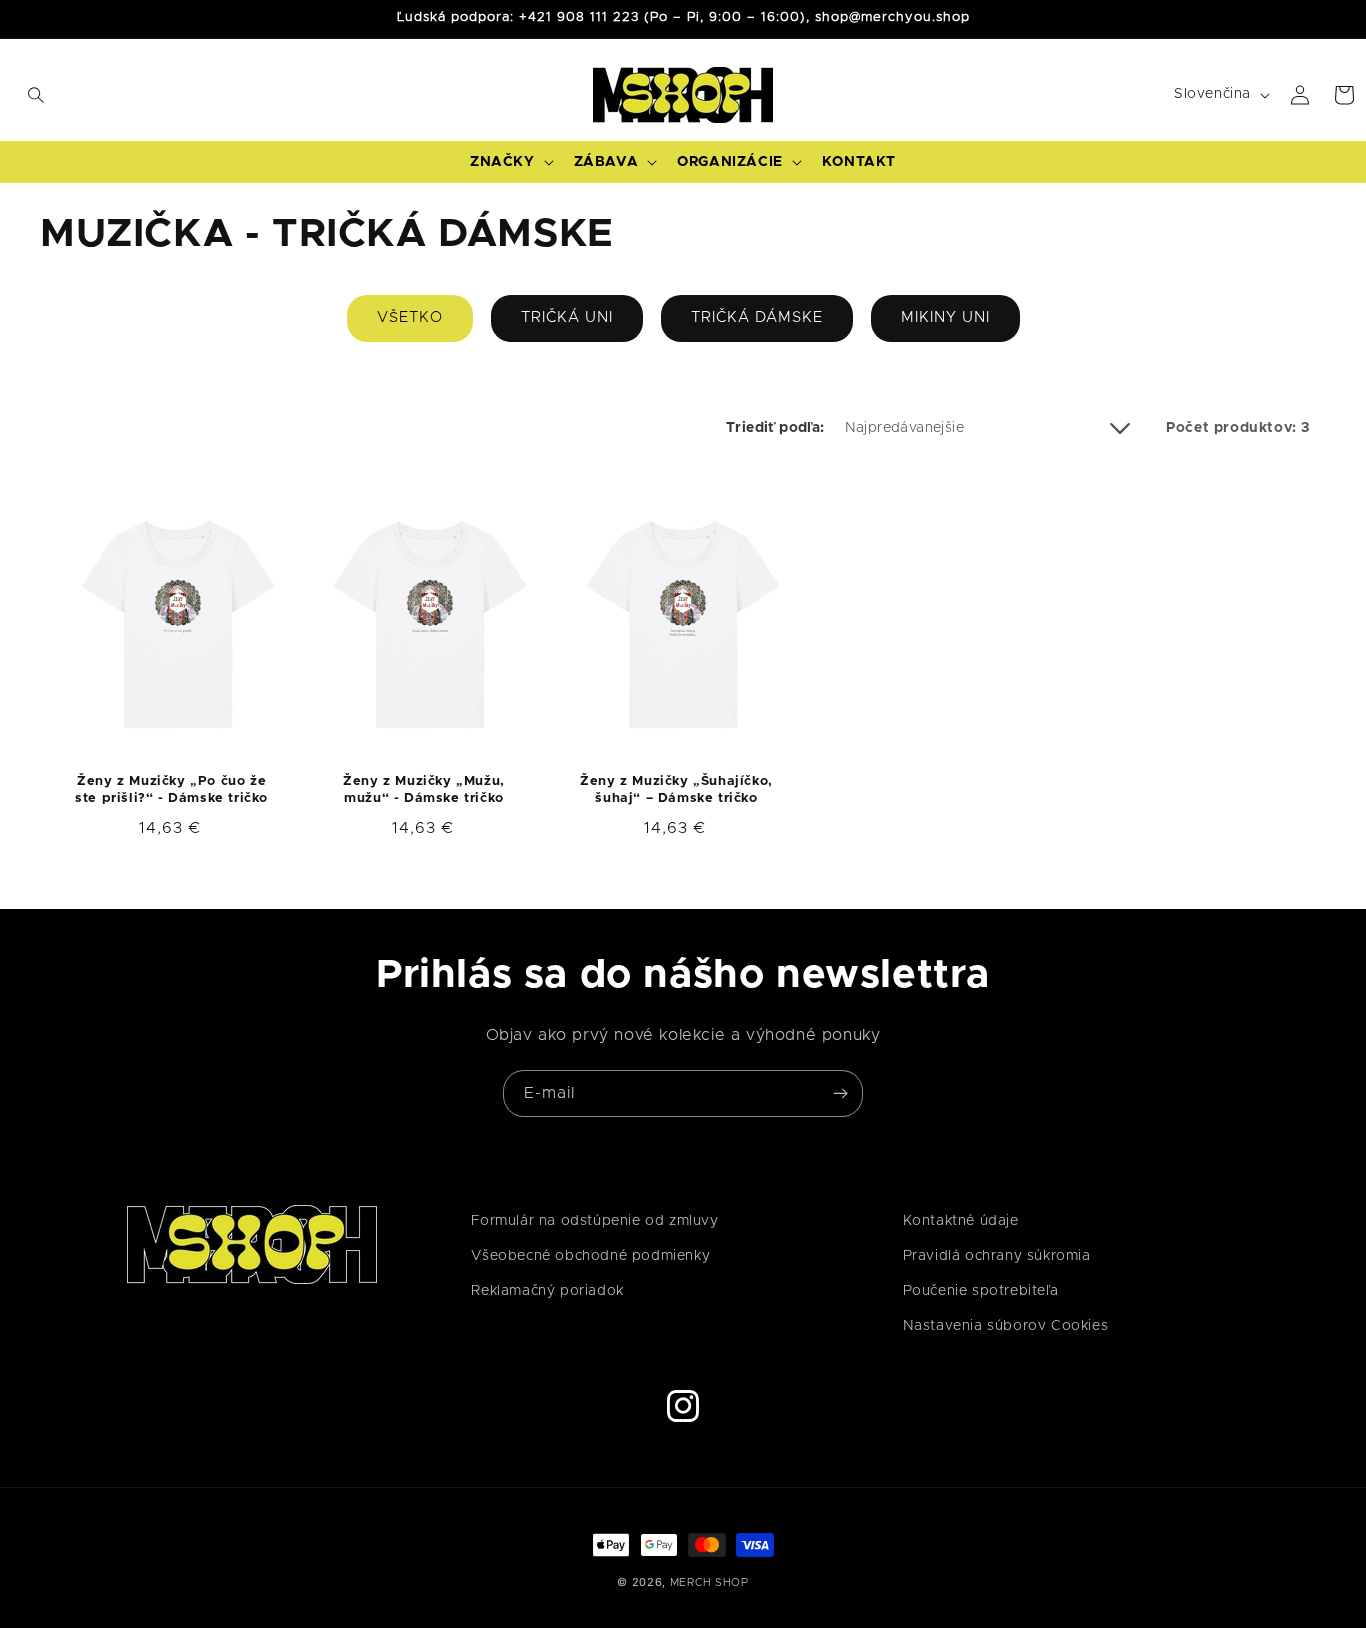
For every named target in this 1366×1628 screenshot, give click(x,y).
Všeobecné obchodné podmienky (590, 1256)
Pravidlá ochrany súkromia (997, 1256)
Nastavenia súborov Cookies (1006, 1326)
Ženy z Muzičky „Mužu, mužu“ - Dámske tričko (424, 790)
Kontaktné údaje (961, 1221)
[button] (22, 95)
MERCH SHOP (709, 1582)
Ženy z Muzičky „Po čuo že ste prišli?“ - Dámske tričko (171, 790)
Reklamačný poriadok (547, 1291)
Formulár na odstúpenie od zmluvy (594, 1221)
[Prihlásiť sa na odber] (840, 1093)
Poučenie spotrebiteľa (981, 1291)
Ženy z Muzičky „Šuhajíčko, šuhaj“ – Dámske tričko (676, 790)
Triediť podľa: (775, 428)
